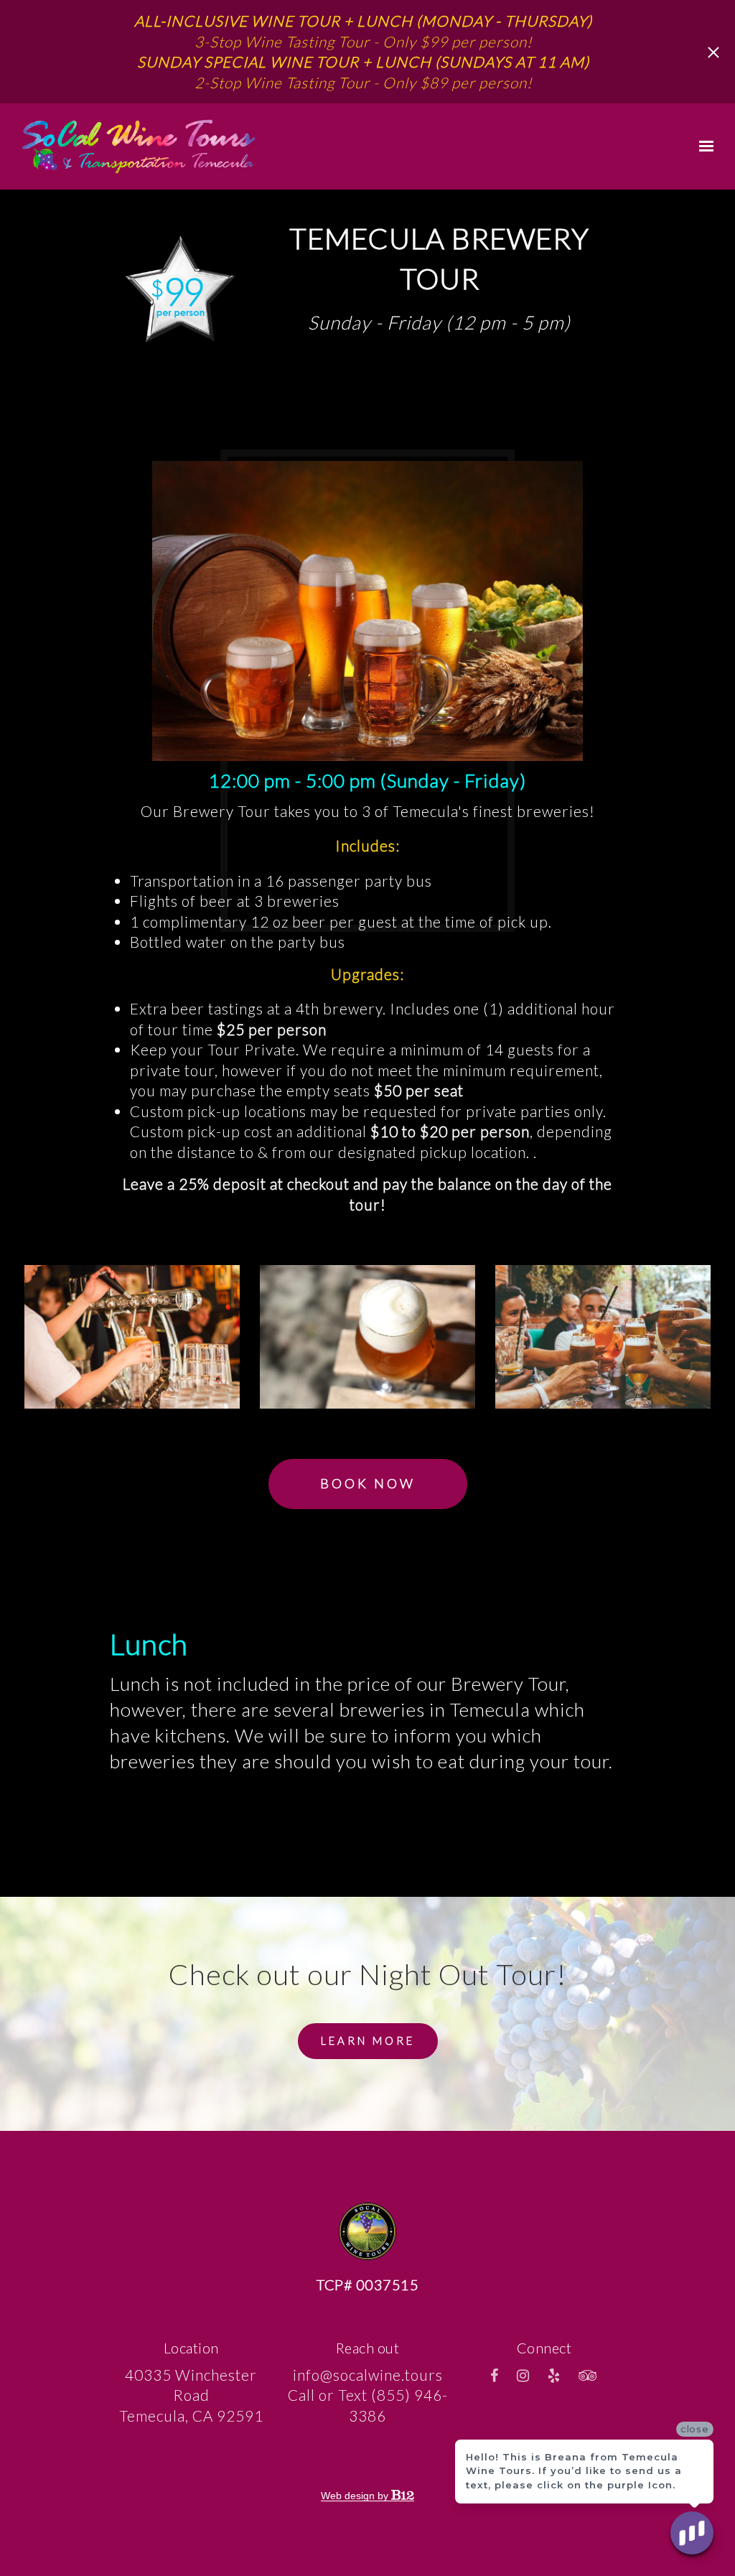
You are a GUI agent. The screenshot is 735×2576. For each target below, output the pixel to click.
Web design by (356, 2496)
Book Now (368, 1483)
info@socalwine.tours (368, 2375)
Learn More (368, 2040)
